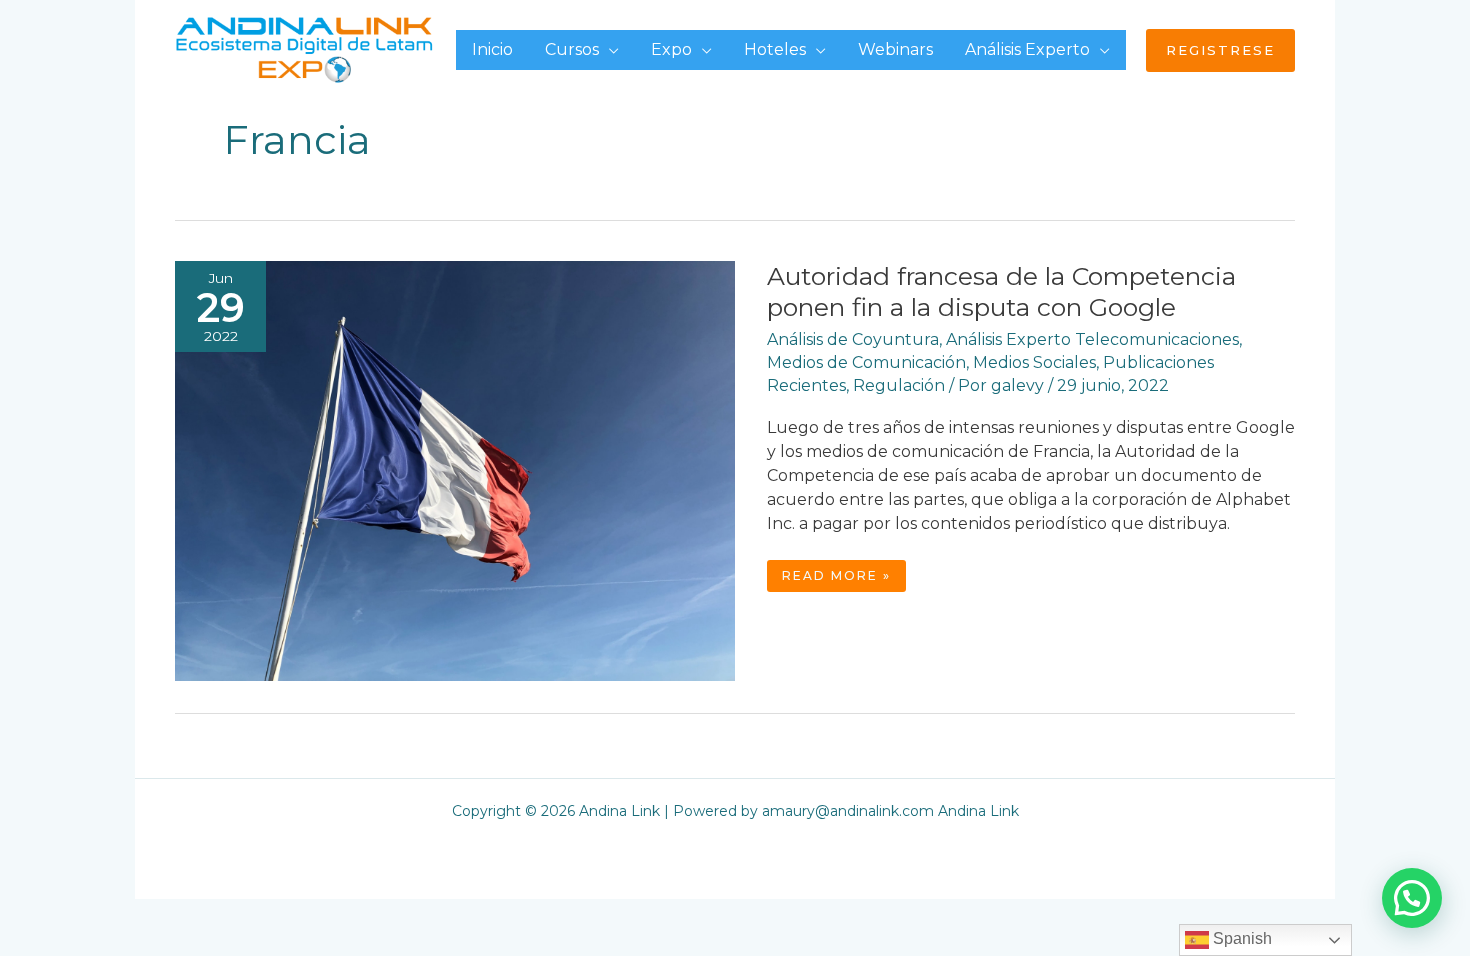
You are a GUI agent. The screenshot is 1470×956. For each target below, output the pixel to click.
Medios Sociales (1034, 362)
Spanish (1240, 938)
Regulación (899, 385)
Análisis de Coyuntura (853, 339)
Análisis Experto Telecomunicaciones (1092, 339)
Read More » (839, 579)
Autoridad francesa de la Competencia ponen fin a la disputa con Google (1001, 291)
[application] (609, 49)
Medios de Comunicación (866, 362)
